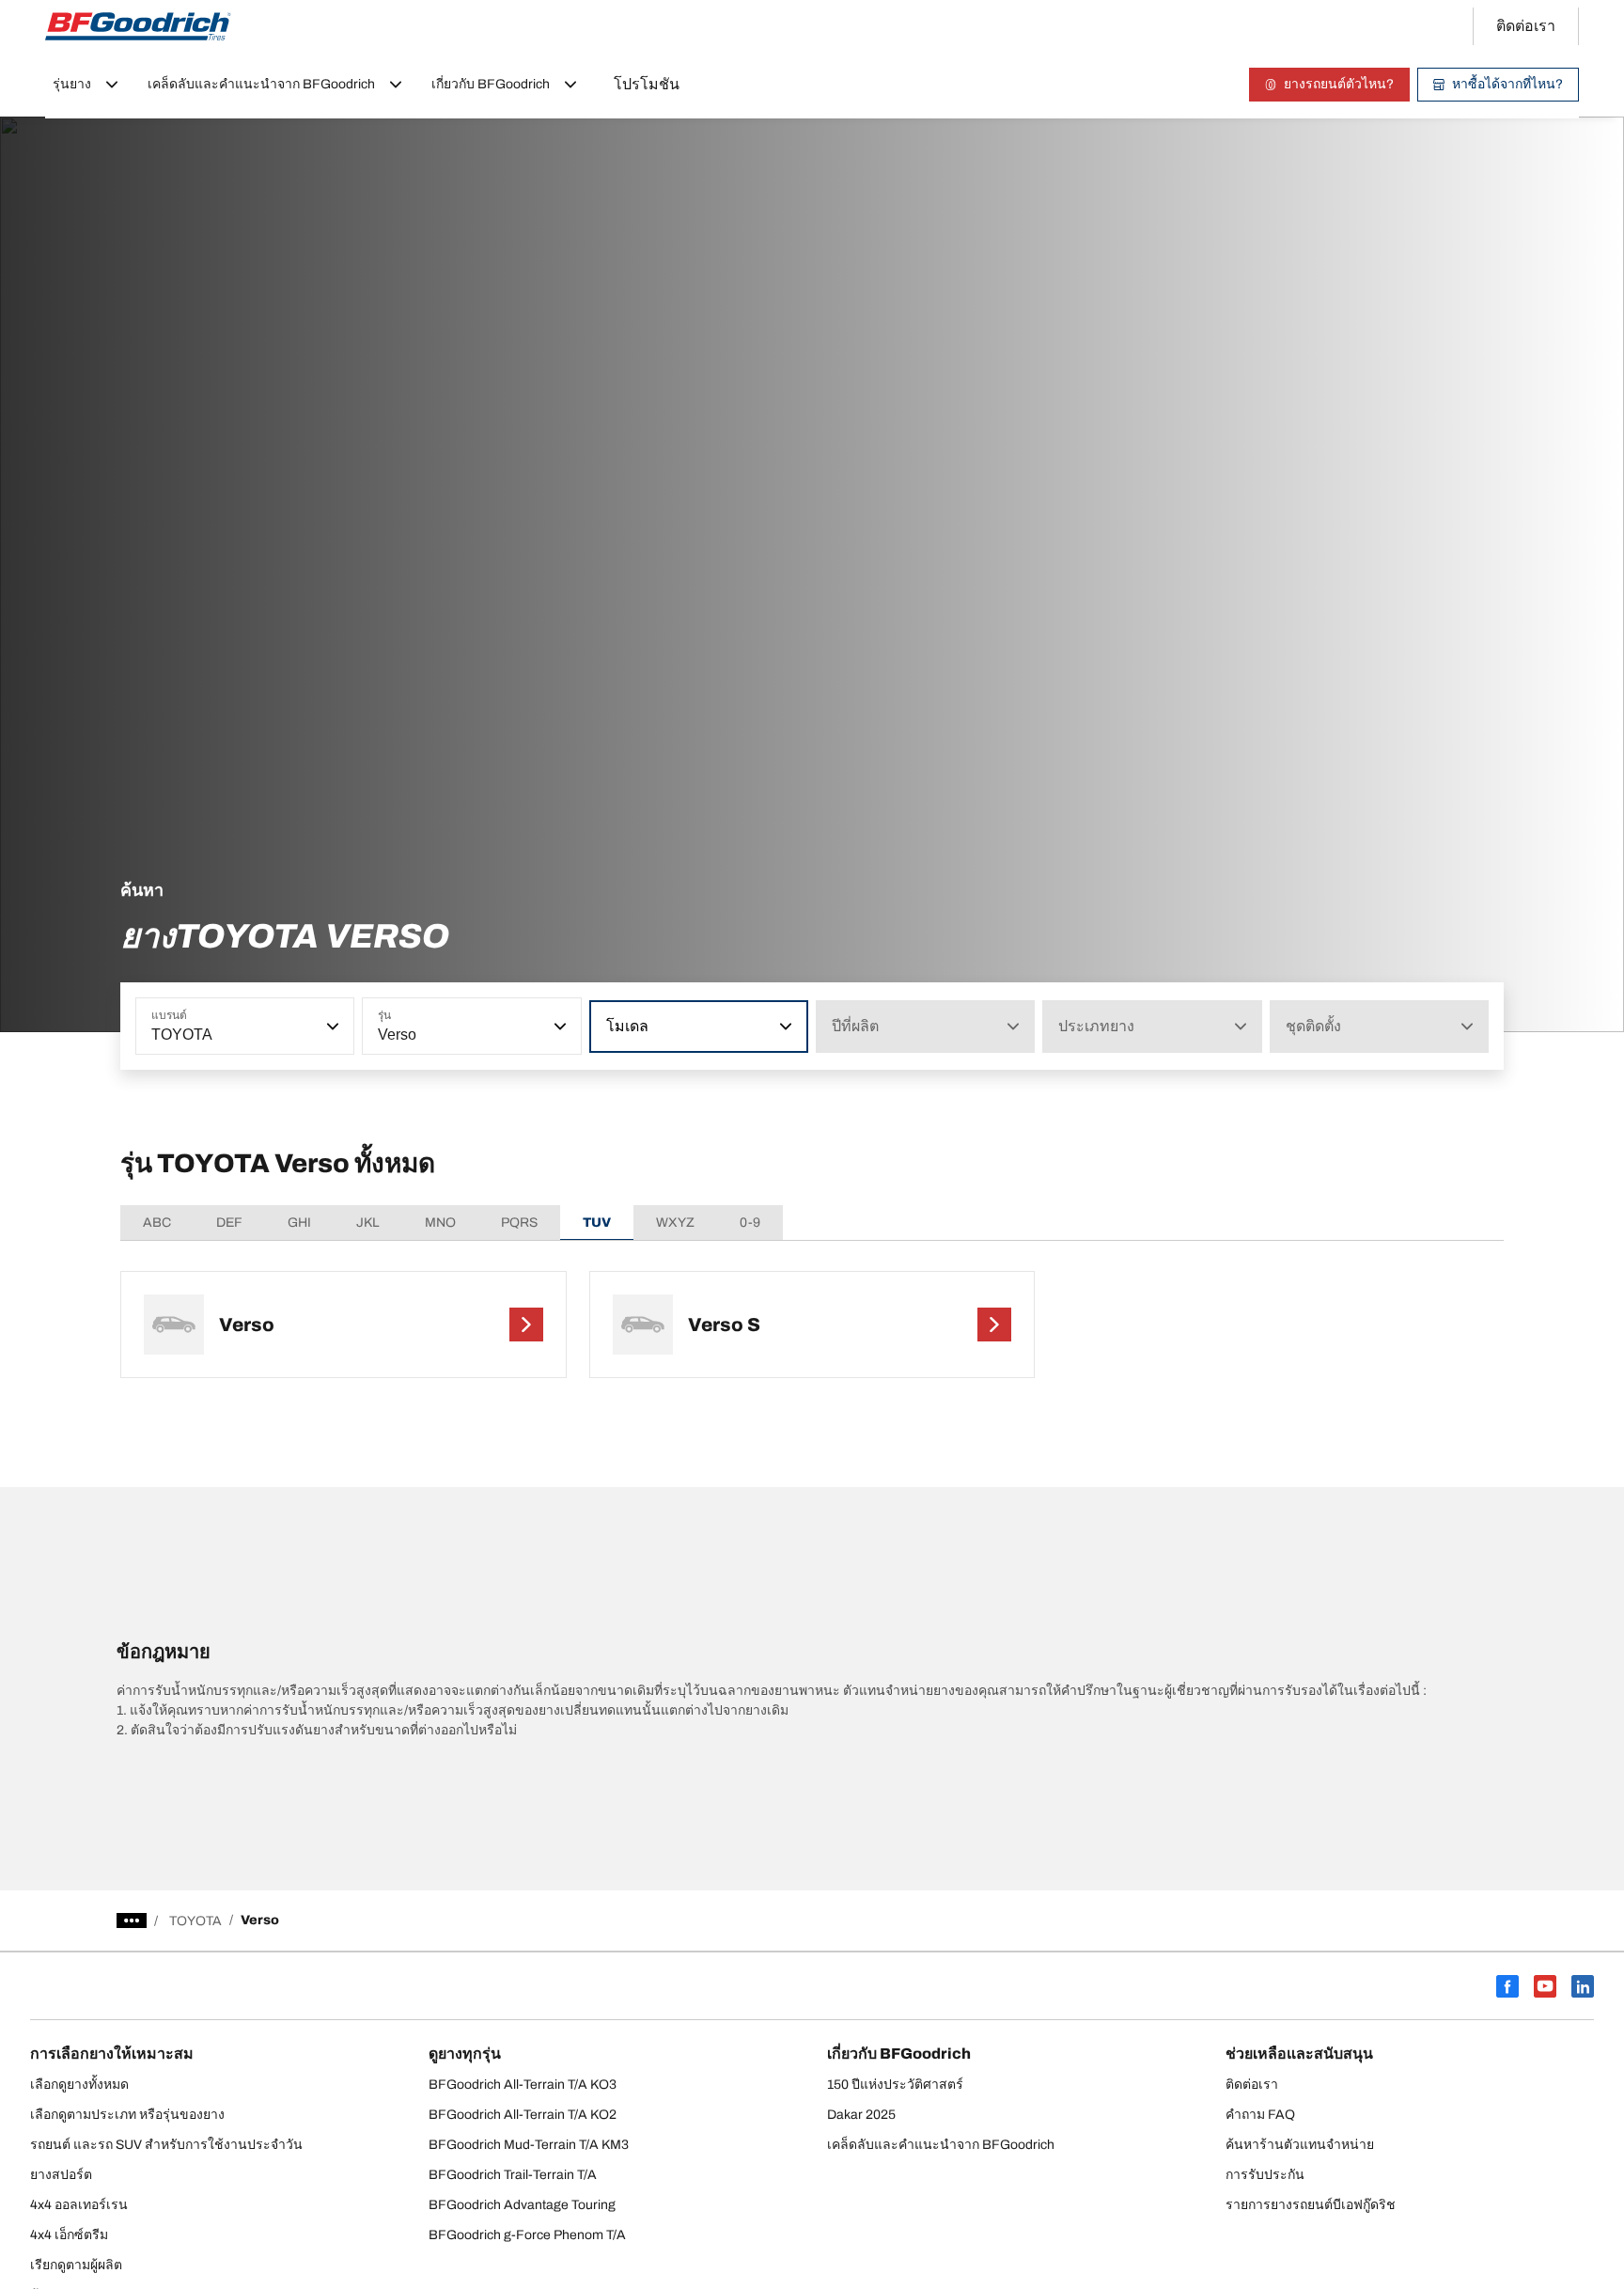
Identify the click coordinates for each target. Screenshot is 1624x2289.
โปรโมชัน (647, 84)
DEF (229, 1223)
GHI (299, 1223)
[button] (331, 1027)
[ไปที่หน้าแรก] (138, 26)
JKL (368, 1223)
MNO (440, 1223)
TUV (597, 1223)
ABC (157, 1223)
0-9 (750, 1223)
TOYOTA (195, 1921)
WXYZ (675, 1223)
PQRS (519, 1223)
